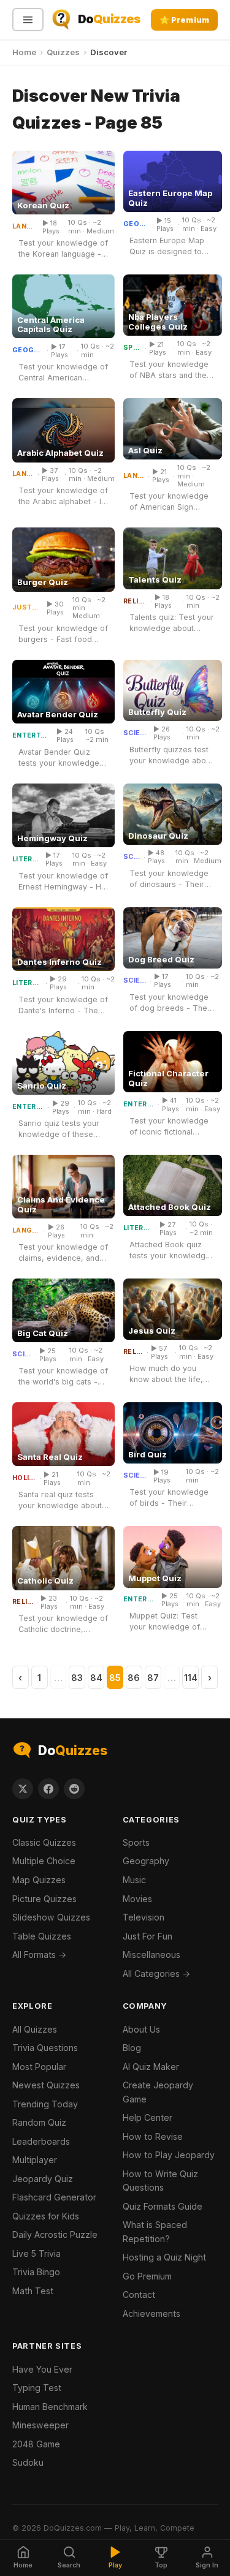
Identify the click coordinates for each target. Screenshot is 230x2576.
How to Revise (153, 2136)
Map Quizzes (39, 1880)
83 (77, 1678)
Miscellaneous (151, 1955)
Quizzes (63, 52)
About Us (141, 2029)
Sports (133, 348)
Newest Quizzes (46, 2085)
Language (24, 227)
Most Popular (39, 2067)
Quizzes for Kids (46, 2216)
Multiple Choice (44, 1861)
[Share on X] (23, 1789)
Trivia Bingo (36, 2272)
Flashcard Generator (54, 2197)
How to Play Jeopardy (169, 2155)
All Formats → (39, 1955)
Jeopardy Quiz (43, 2179)
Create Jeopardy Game (158, 2092)
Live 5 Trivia (36, 2253)
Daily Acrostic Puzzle (55, 2234)
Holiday (25, 1478)
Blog (132, 2048)
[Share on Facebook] (48, 1789)
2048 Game (36, 2444)
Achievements (151, 2313)
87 (153, 1678)
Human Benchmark (50, 2407)
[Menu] (28, 20)
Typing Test (37, 2388)
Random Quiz (39, 2122)
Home (24, 52)
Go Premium (147, 2276)
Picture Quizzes (44, 1899)
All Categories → (156, 1974)
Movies (137, 1899)
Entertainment (31, 736)
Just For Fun (26, 608)
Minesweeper (40, 2425)
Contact (139, 2295)
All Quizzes (35, 2029)
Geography (136, 224)
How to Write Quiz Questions (160, 2181)
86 (134, 1678)
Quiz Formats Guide (163, 2206)
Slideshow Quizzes (51, 1917)
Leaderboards (41, 2141)
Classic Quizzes (44, 1842)
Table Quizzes (42, 1936)
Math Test (33, 2291)
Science (135, 733)
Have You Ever (42, 2369)
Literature (25, 859)
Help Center (148, 2117)
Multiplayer (35, 2160)
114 (191, 1678)
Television (144, 1917)
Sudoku (28, 2462)
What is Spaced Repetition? (155, 2232)
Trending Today (45, 2104)
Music (134, 1880)
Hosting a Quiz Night (164, 2257)
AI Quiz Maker (151, 2067)
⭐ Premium (184, 20)
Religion (136, 602)
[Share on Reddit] (74, 1789)
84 (96, 1678)
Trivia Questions (45, 2048)
